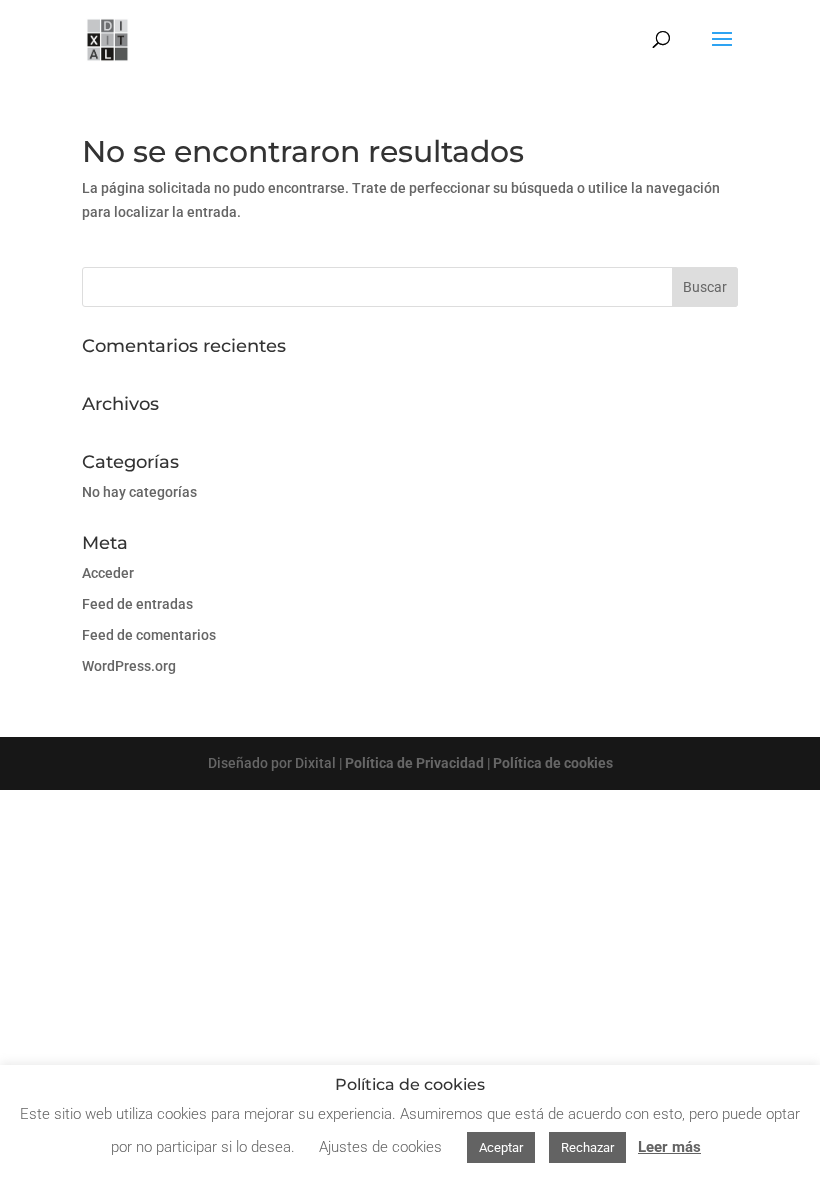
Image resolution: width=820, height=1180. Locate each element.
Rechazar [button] (587, 1147)
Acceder (108, 573)
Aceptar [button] (501, 1147)
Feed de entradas (137, 604)
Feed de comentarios (149, 635)
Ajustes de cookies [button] (380, 1147)
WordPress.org (129, 666)
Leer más (669, 1147)
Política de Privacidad (414, 763)
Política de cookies (553, 763)
